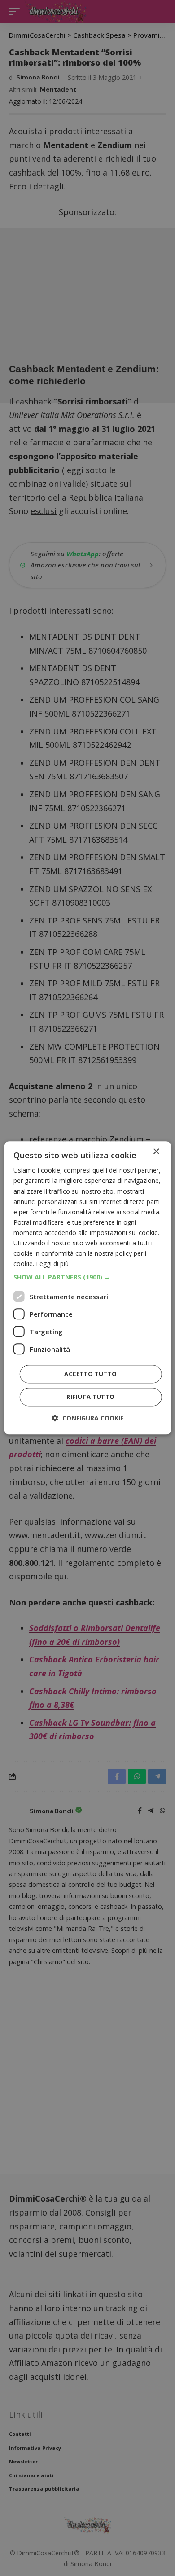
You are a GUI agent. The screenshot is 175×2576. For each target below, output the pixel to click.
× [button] (156, 1152)
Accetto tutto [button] (90, 1374)
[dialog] (88, 1288)
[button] (88, 1278)
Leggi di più (52, 1264)
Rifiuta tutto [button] (90, 1397)
